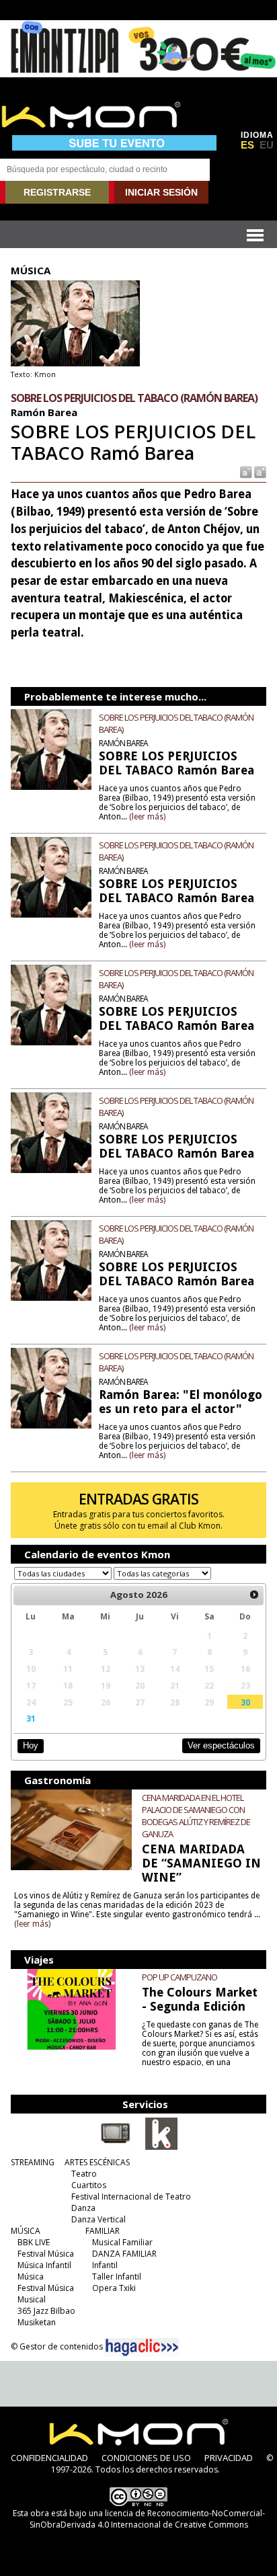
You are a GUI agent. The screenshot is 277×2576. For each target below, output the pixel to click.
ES (247, 145)
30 (245, 1702)
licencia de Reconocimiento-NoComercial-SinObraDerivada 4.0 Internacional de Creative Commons (147, 2519)
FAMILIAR (103, 2231)
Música (31, 2277)
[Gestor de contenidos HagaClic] (142, 2347)
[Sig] (254, 1595)
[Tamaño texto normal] (245, 472)
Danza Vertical (98, 2219)
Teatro (84, 2174)
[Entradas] (161, 2147)
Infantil (105, 2265)
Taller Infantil (117, 2277)
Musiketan (37, 2322)
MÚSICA (26, 2231)
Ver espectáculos (221, 1745)
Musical (32, 2299)
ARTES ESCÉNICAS (97, 2162)
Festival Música (46, 2254)
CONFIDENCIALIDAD (49, 2458)
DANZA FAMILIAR (124, 2254)
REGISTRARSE (57, 192)
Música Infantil (44, 2265)
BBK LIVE (34, 2242)
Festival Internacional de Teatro (131, 2197)
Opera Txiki (114, 2288)
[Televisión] (116, 2147)
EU (267, 145)
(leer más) (147, 817)
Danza (83, 2208)
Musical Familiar (122, 2242)
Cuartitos (89, 2185)
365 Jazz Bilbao (46, 2311)
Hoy (31, 1745)
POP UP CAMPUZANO (180, 1977)
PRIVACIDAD (229, 2458)
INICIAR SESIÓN (161, 192)
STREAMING (33, 2162)
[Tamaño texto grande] (259, 472)
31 (31, 1718)
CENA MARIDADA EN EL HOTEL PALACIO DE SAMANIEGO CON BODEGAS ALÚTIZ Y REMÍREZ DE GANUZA (196, 1816)
